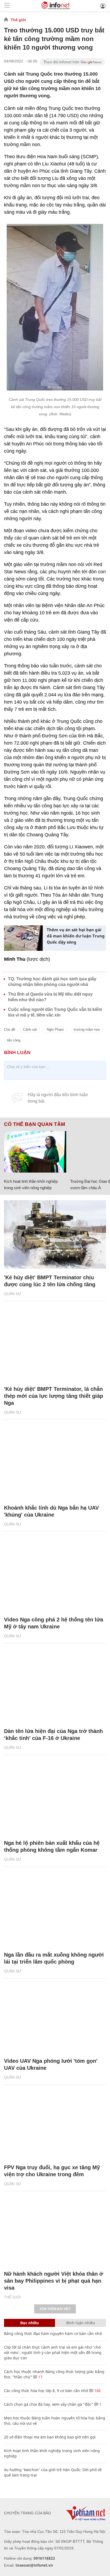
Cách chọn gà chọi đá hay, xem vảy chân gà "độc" (49, 2404)
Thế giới (18, 20)
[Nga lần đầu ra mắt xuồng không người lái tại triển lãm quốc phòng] (55, 1912)
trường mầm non (87, 1030)
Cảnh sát (30, 1030)
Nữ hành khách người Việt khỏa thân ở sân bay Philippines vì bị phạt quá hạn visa (54, 2281)
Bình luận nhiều (81, 2323)
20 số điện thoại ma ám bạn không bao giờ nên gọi (50, 2437)
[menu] (7, 6)
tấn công (14, 1040)
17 (40, 2377)
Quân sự (13, 1294)
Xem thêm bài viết (55, 2309)
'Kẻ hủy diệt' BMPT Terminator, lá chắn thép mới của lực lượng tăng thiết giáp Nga (54, 1396)
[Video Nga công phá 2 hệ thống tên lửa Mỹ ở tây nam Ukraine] (55, 1577)
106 (97, 2391)
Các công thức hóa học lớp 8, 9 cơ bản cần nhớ (46, 2391)
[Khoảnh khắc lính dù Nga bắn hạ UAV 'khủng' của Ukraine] (55, 1465)
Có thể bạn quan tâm (35, 1124)
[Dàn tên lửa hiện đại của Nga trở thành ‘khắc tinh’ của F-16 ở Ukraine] (55, 1688)
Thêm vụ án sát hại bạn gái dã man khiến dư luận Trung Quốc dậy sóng (76, 936)
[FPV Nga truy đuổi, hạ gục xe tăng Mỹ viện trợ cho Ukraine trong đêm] (55, 2124)
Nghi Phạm (55, 1030)
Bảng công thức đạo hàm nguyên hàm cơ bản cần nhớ (53, 2333)
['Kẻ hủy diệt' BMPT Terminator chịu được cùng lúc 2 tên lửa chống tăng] (55, 1234)
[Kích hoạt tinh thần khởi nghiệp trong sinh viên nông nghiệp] (35, 1152)
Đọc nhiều (30, 2323)
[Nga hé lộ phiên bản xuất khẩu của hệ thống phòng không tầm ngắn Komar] (55, 1800)
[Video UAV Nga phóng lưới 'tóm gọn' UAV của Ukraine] (55, 2018)
